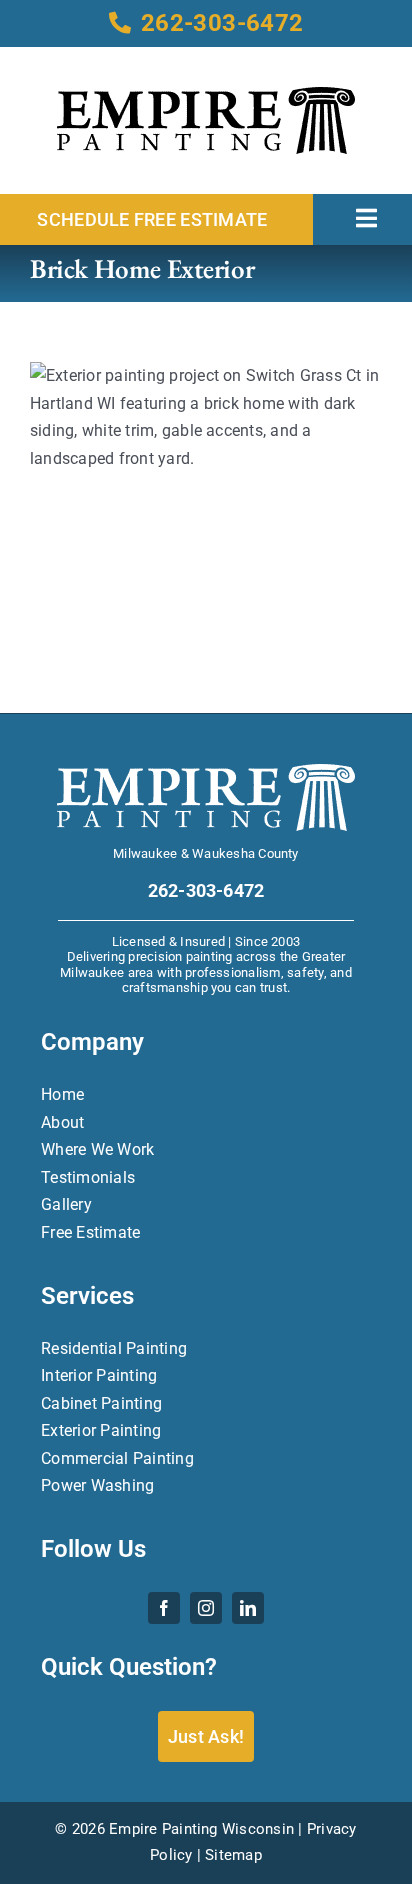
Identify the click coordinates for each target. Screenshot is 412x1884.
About (62, 1122)
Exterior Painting (101, 1430)
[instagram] (206, 1608)
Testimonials (88, 1177)
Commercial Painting (117, 1458)
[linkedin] (248, 1608)
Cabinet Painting (101, 1403)
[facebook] (164, 1608)
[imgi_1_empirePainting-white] (206, 771)
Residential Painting (114, 1348)
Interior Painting (99, 1375)
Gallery (66, 1204)
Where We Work (97, 1149)
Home (62, 1094)
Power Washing (97, 1485)
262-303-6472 (222, 23)
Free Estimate (90, 1232)
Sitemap (233, 1855)
